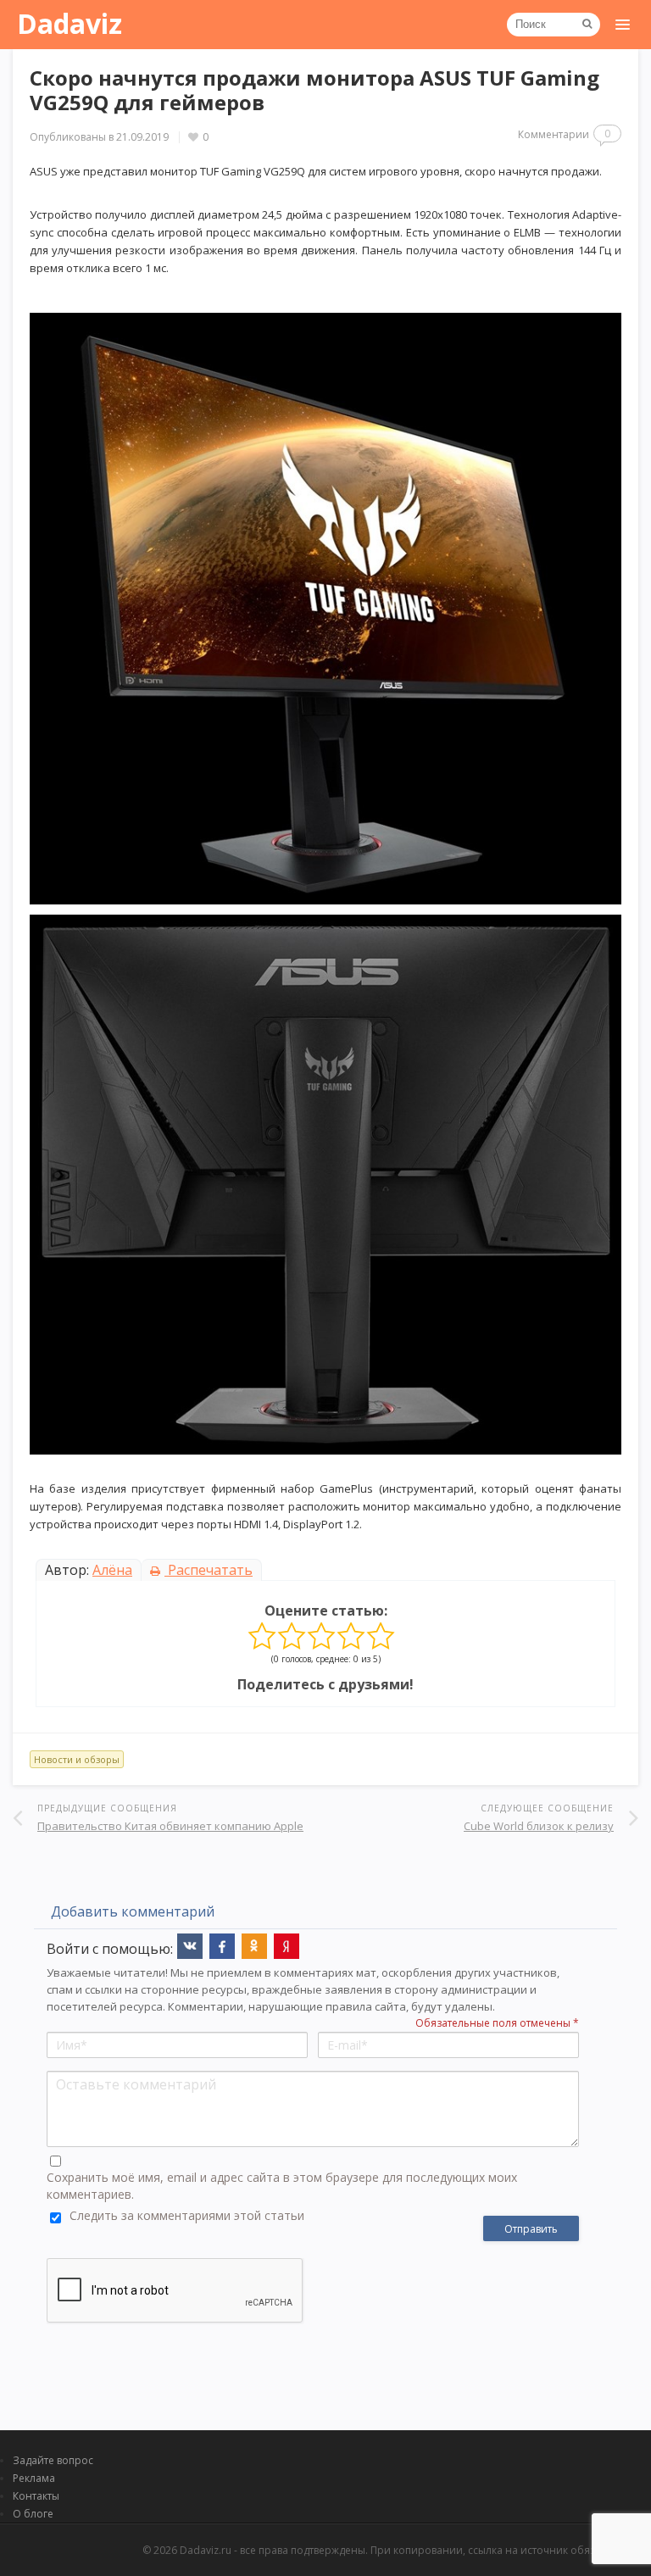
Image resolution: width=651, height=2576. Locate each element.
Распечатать (209, 1570)
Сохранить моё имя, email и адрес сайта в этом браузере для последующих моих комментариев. (282, 2186)
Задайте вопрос (53, 2460)
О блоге (33, 2514)
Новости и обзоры (77, 1759)
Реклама (34, 2478)
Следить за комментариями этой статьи (187, 2215)
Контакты (36, 2496)
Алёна (112, 1570)
